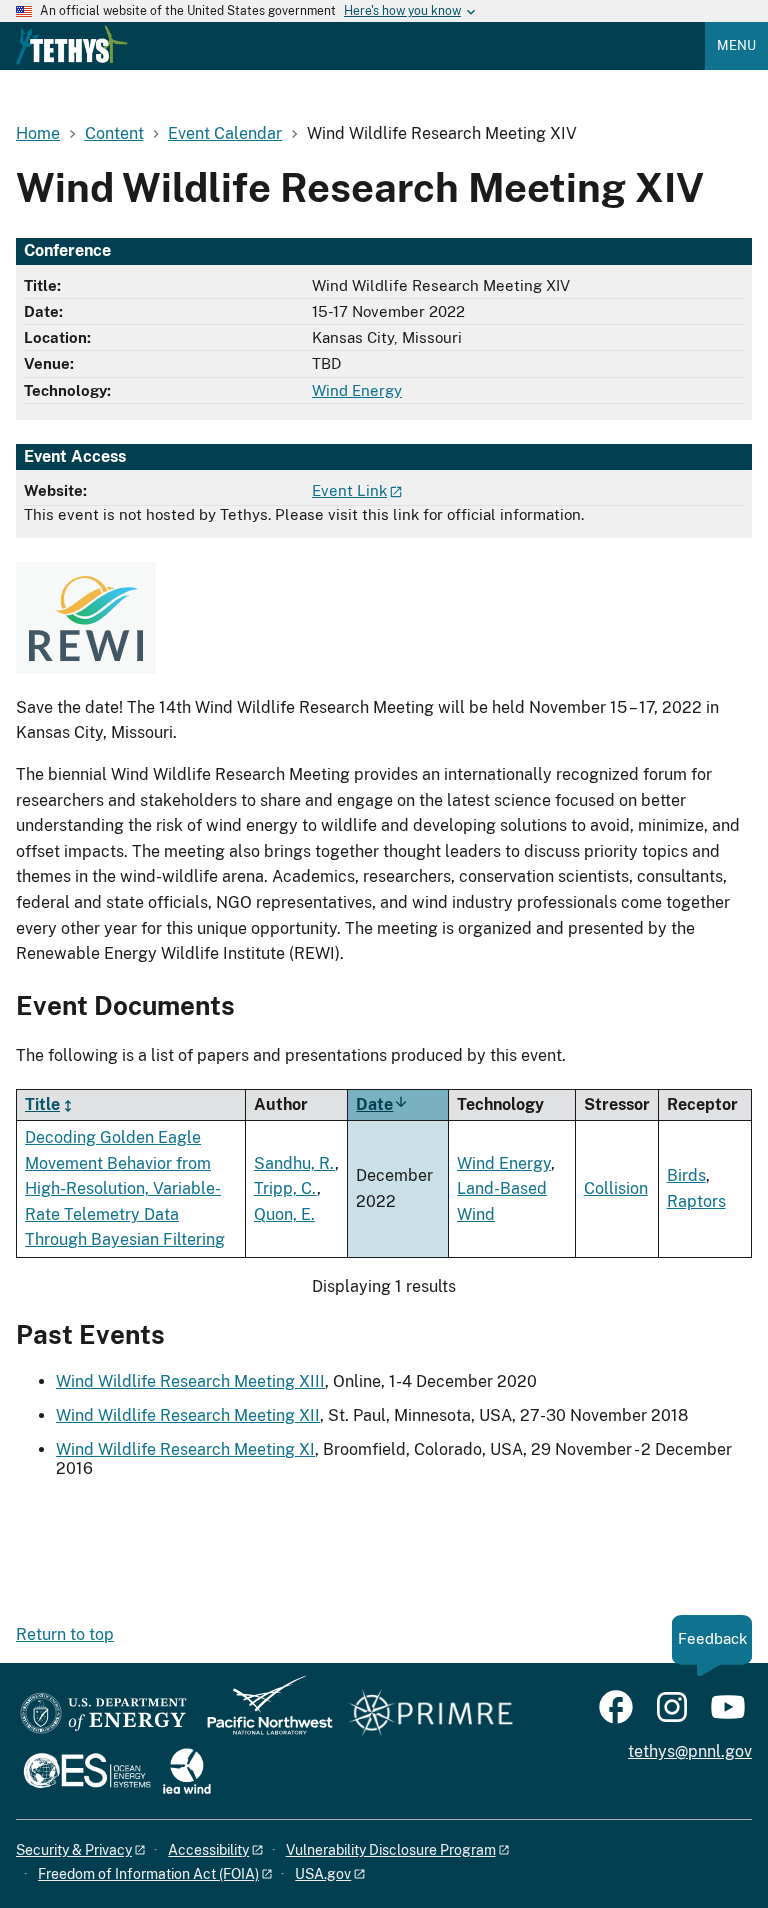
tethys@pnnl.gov (690, 1751)
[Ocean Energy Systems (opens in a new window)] (88, 1772)
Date (382, 1104)
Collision (616, 1188)
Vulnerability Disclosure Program (391, 1850)
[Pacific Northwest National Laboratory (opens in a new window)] (262, 1714)
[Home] (72, 45)
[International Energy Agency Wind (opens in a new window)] (187, 1772)
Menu (736, 45)
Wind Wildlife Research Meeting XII (188, 1415)
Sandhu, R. (294, 1163)
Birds (686, 1175)
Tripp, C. (285, 1188)
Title (42, 1104)
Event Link (349, 490)
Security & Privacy (74, 1850)
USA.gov (323, 1874)
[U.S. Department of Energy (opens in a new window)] (103, 1714)
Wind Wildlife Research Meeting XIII (190, 1381)
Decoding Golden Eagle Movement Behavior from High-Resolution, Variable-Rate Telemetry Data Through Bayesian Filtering (125, 1188)
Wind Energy (357, 390)
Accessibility (208, 1850)
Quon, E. (284, 1214)
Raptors (696, 1201)
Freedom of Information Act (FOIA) (148, 1874)
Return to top (65, 1634)
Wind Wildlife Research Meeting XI (185, 1449)
